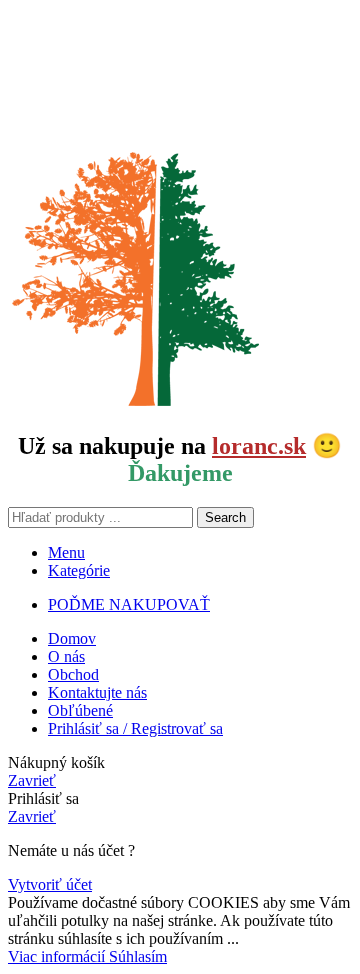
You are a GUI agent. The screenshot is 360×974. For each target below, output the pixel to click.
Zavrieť (32, 780)
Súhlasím (138, 956)
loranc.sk (259, 446)
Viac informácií (58, 956)
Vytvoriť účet (50, 884)
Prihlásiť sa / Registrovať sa (135, 728)
